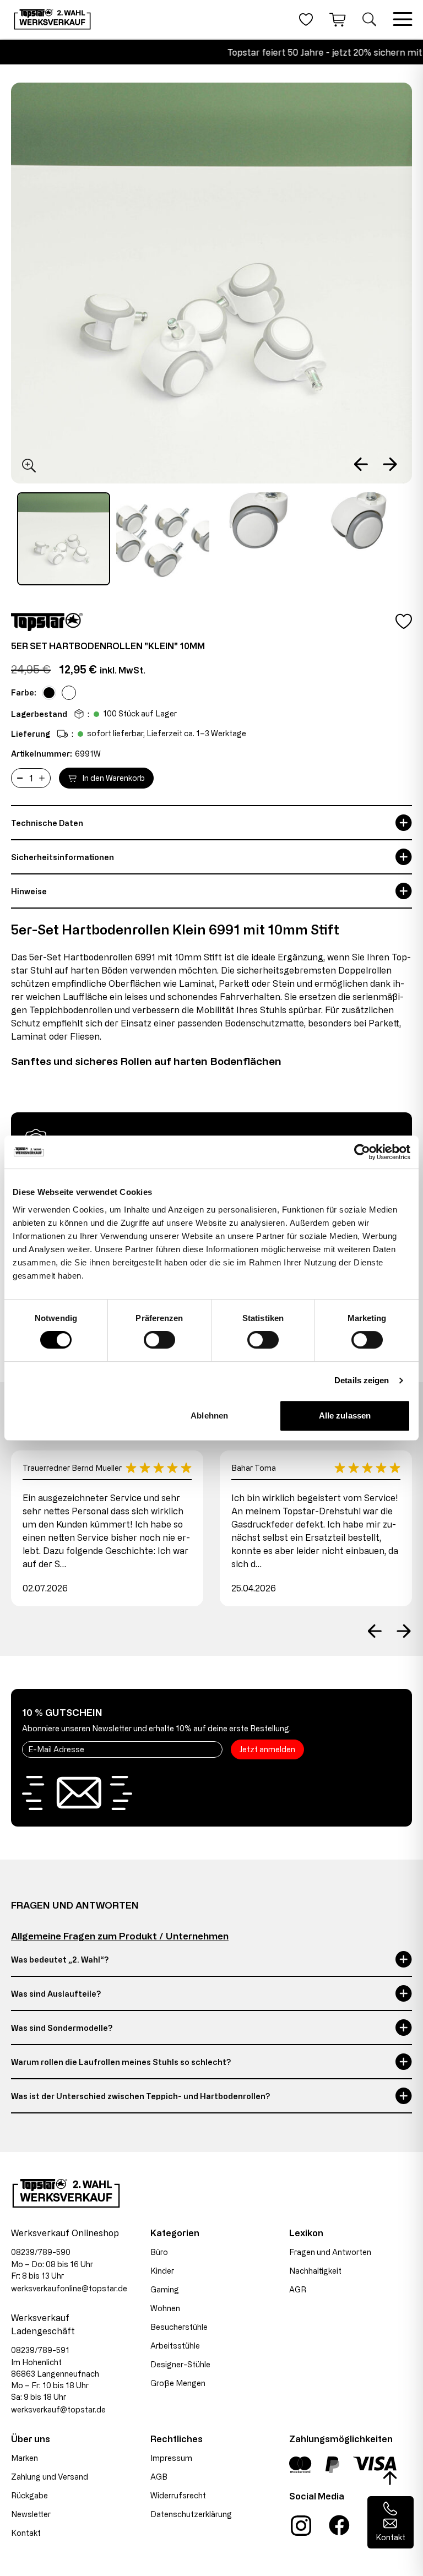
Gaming (165, 2289)
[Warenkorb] (338, 19)
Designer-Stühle (180, 2364)
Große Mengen (178, 2383)
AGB (159, 2477)
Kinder (162, 2271)
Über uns (31, 2439)
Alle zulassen (345, 1415)
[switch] (159, 1340)
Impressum (171, 2458)
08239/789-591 (40, 2350)
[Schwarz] (49, 693)
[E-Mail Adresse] (122, 1749)
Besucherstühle (179, 2327)
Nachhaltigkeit (315, 2271)
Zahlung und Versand (50, 2477)
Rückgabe (29, 2495)
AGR (298, 2289)
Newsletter (31, 2514)
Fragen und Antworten (330, 2252)
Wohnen (165, 2308)
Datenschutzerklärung (191, 2514)
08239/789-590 (41, 2252)
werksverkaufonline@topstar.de (69, 2288)
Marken (25, 2458)
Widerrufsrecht (178, 2495)
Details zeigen (362, 1380)
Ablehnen (209, 1415)
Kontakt (26, 2533)
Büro (159, 2252)
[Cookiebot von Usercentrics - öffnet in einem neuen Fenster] (362, 1152)
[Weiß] (69, 693)
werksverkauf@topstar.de (58, 2409)
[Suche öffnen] (369, 19)
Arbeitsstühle (175, 2346)
